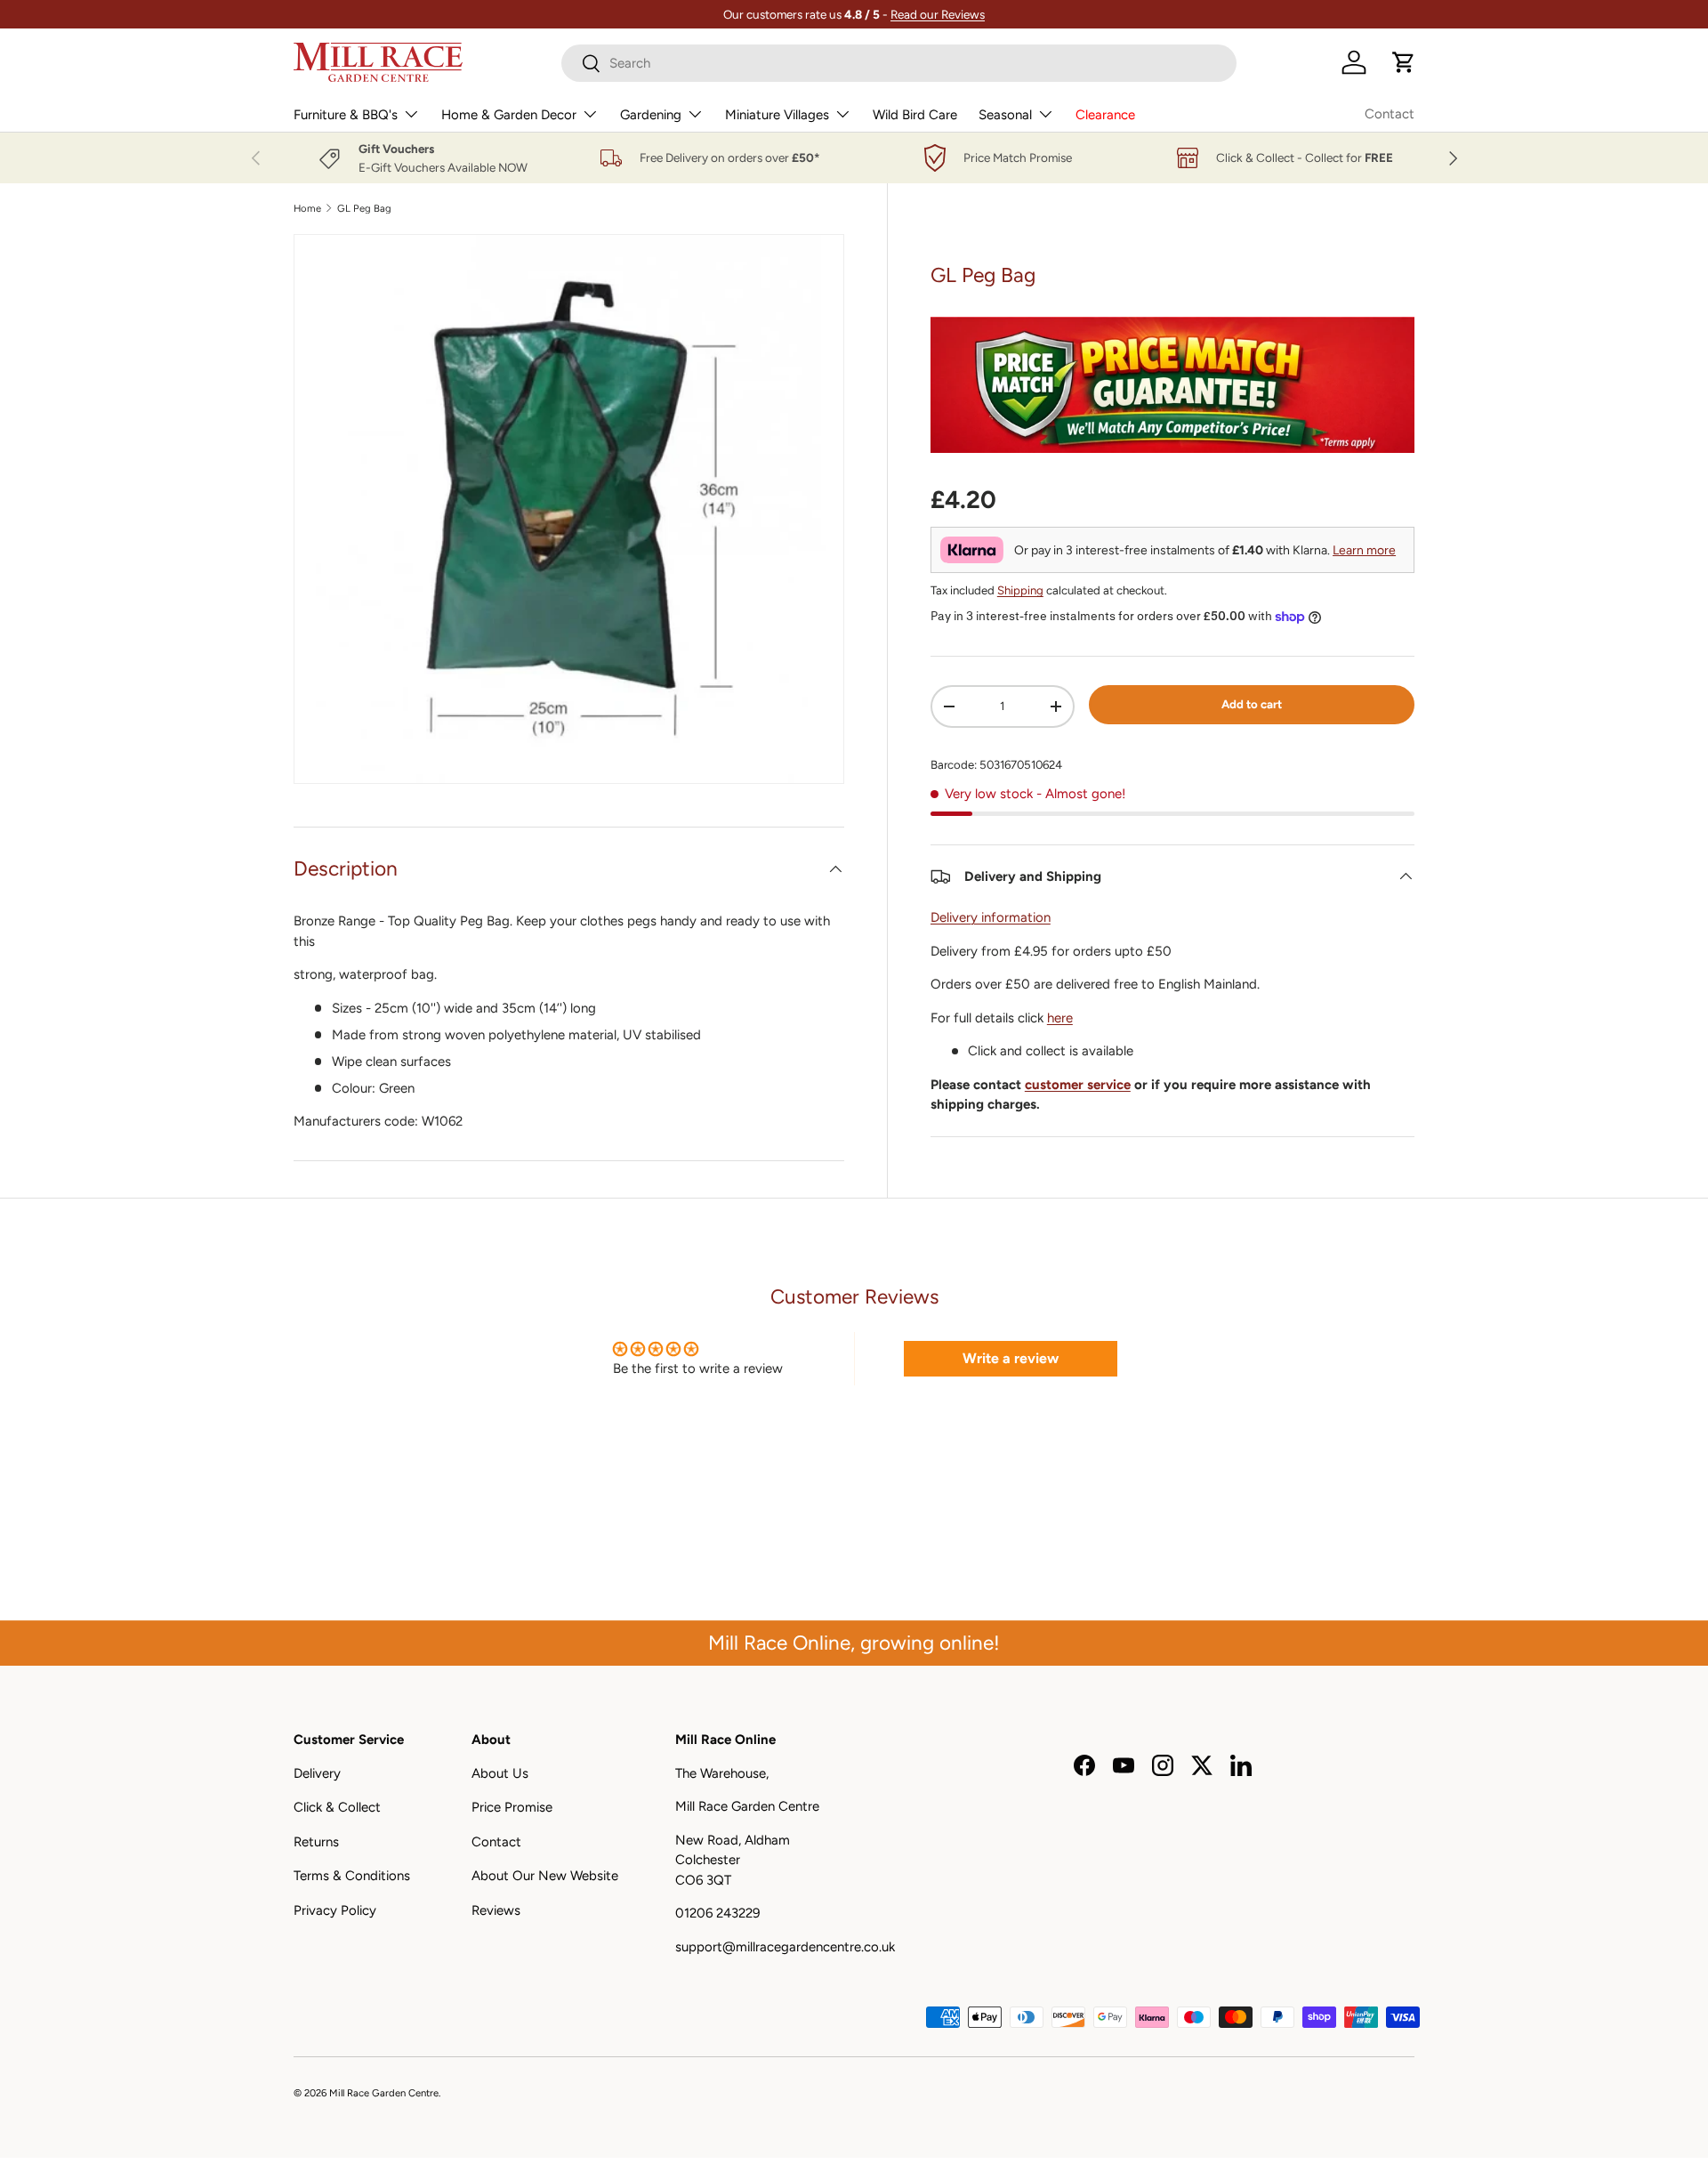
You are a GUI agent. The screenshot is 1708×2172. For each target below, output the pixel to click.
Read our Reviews (938, 14)
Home (307, 209)
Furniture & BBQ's (346, 115)
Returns (316, 1841)
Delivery (317, 1772)
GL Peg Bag (364, 209)
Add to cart (1252, 704)
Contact (1390, 114)
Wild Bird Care (915, 115)
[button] (1404, 62)
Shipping (1020, 590)
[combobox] (899, 63)
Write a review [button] (1011, 1358)
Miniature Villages (777, 115)
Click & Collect (337, 1807)
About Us (500, 1772)
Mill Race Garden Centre (384, 2093)
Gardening (651, 115)
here (1060, 1018)
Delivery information (991, 917)
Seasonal (1005, 115)
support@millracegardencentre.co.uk (785, 1946)
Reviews (496, 1910)
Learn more (1364, 550)
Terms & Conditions (352, 1876)
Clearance (1105, 115)
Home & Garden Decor (509, 115)
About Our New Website (545, 1876)
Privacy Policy (335, 1910)
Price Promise (512, 1807)
